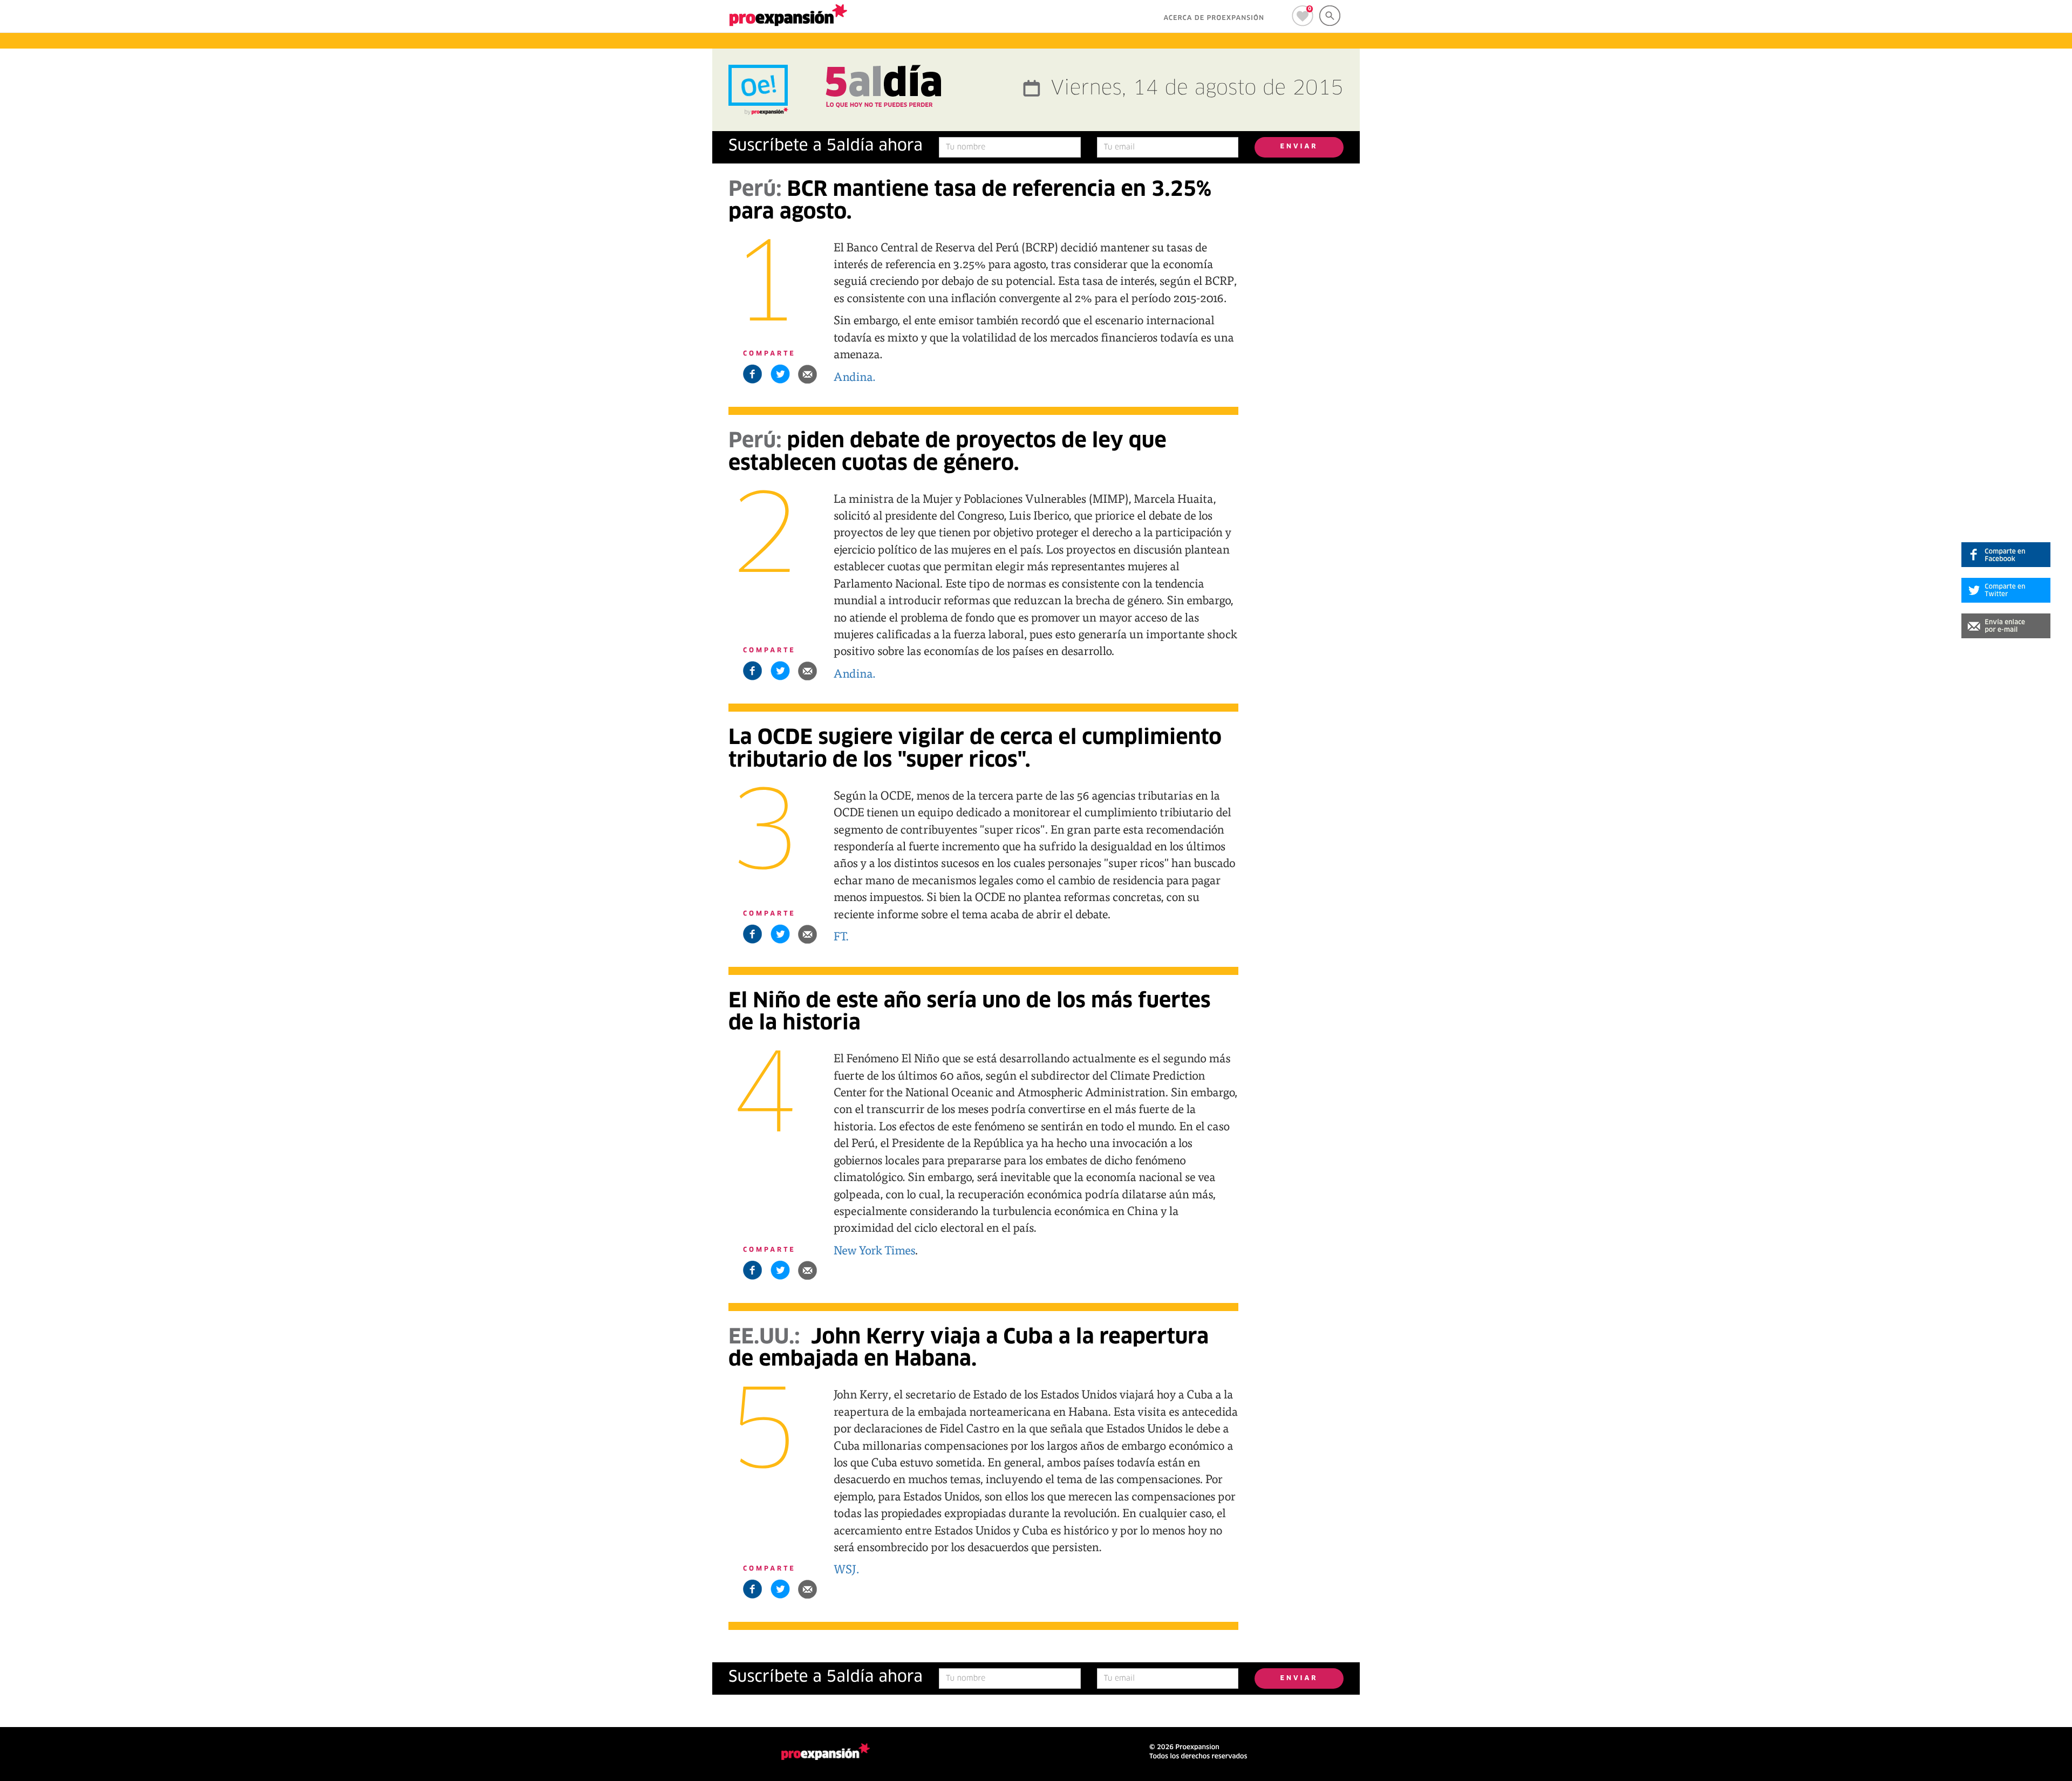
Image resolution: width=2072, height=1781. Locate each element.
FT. (841, 936)
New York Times (874, 1250)
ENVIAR (1299, 147)
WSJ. (847, 1568)
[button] (808, 374)
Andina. (855, 376)
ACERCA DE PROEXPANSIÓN (1214, 18)
